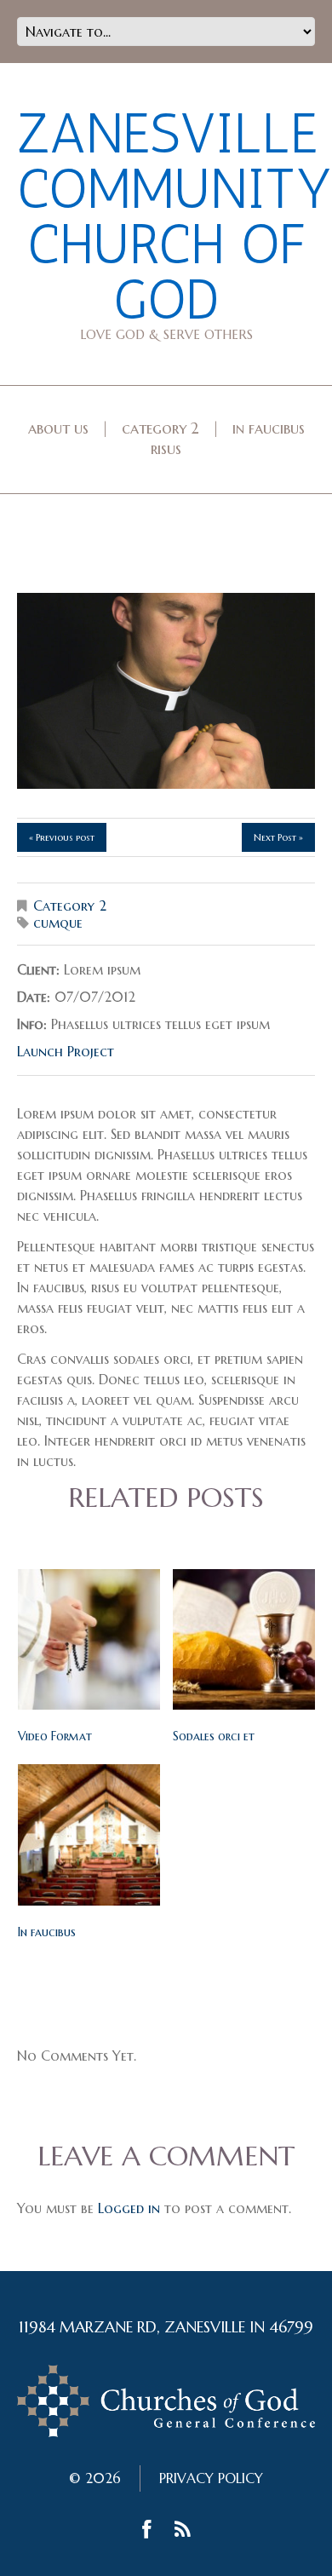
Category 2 (160, 428)
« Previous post (62, 837)
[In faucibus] (89, 1834)
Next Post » (278, 837)
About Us (58, 428)
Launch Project (66, 1051)
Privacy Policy (211, 2478)
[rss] (183, 2532)
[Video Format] (89, 1639)
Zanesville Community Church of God (175, 216)
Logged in (129, 2208)
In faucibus (47, 1932)
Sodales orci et (214, 1736)
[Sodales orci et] (244, 1639)
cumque (58, 923)
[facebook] (146, 2532)
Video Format (55, 1736)
